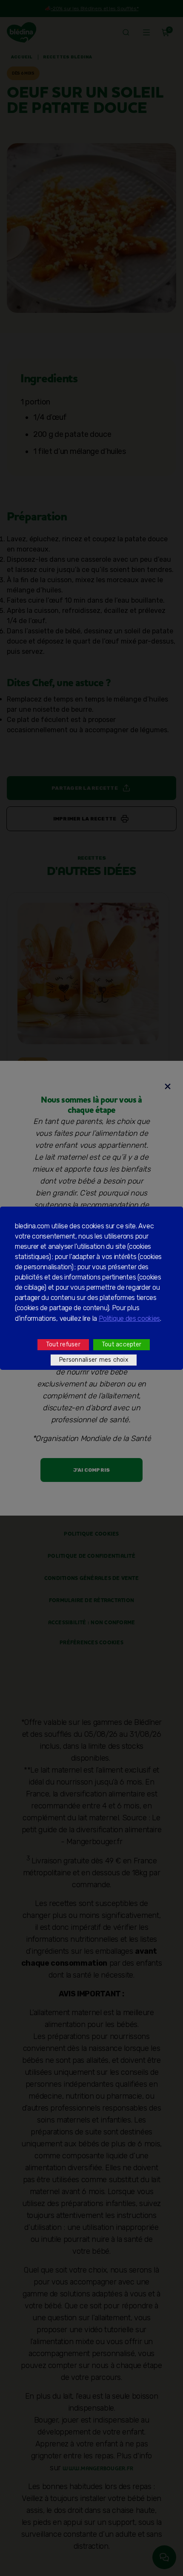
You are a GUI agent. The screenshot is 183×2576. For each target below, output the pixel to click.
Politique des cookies (129, 1318)
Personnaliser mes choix (94, 1360)
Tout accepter (122, 1344)
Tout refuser (63, 1344)
